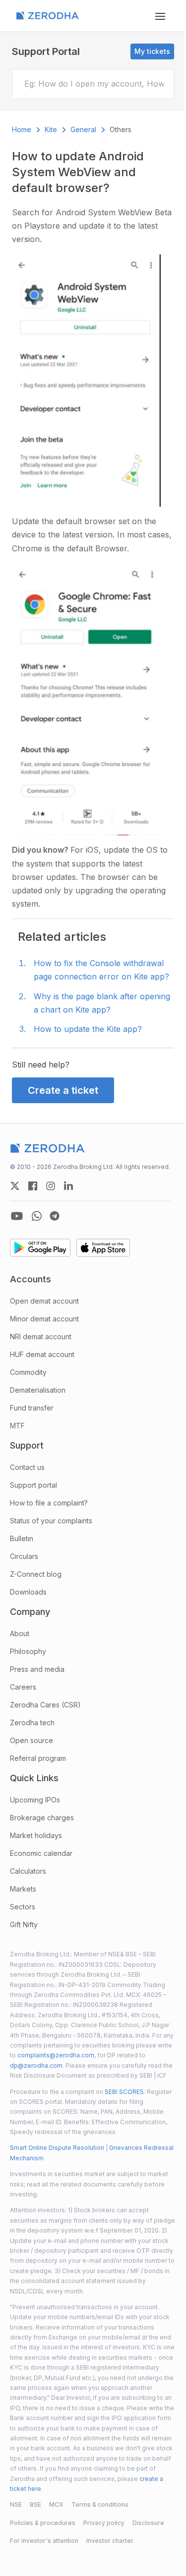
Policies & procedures (43, 2523)
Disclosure (148, 2523)
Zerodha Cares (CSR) (45, 1705)
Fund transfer (32, 1408)
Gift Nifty (24, 1924)
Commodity (28, 1372)
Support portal (33, 1485)
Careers (23, 1687)
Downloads (28, 1592)
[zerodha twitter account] (15, 1186)
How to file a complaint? (49, 1503)
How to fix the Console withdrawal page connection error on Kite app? (101, 970)
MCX (56, 2504)
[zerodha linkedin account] (68, 1186)
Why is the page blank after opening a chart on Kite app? (102, 1003)
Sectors (23, 1907)
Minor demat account (44, 1319)
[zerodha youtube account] (17, 1216)
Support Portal (46, 51)
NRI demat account (41, 1337)
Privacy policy (104, 2523)
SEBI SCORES (124, 2092)
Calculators (28, 1871)
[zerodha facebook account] (33, 1186)
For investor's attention (44, 2541)
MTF (17, 1426)
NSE (16, 2504)
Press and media (37, 1669)
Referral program (38, 1758)
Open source (31, 1740)
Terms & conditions (100, 2504)
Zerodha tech (32, 1723)
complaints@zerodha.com (56, 2055)
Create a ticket (63, 1090)
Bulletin (22, 1538)
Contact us (27, 1467)
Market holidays (36, 1835)
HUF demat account (42, 1354)
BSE (35, 2504)
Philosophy (28, 1651)
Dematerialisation (38, 1390)
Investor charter (110, 2541)
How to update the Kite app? (88, 1029)
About (20, 1633)
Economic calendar (41, 1853)
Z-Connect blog (36, 1574)
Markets (23, 1889)
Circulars (24, 1556)
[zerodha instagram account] (51, 1186)
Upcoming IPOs (35, 1800)
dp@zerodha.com (36, 2066)
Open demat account (44, 1301)
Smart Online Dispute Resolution (57, 2148)
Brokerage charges (42, 1818)
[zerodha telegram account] (55, 1216)
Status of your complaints (51, 1521)
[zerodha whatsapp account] (37, 1216)
